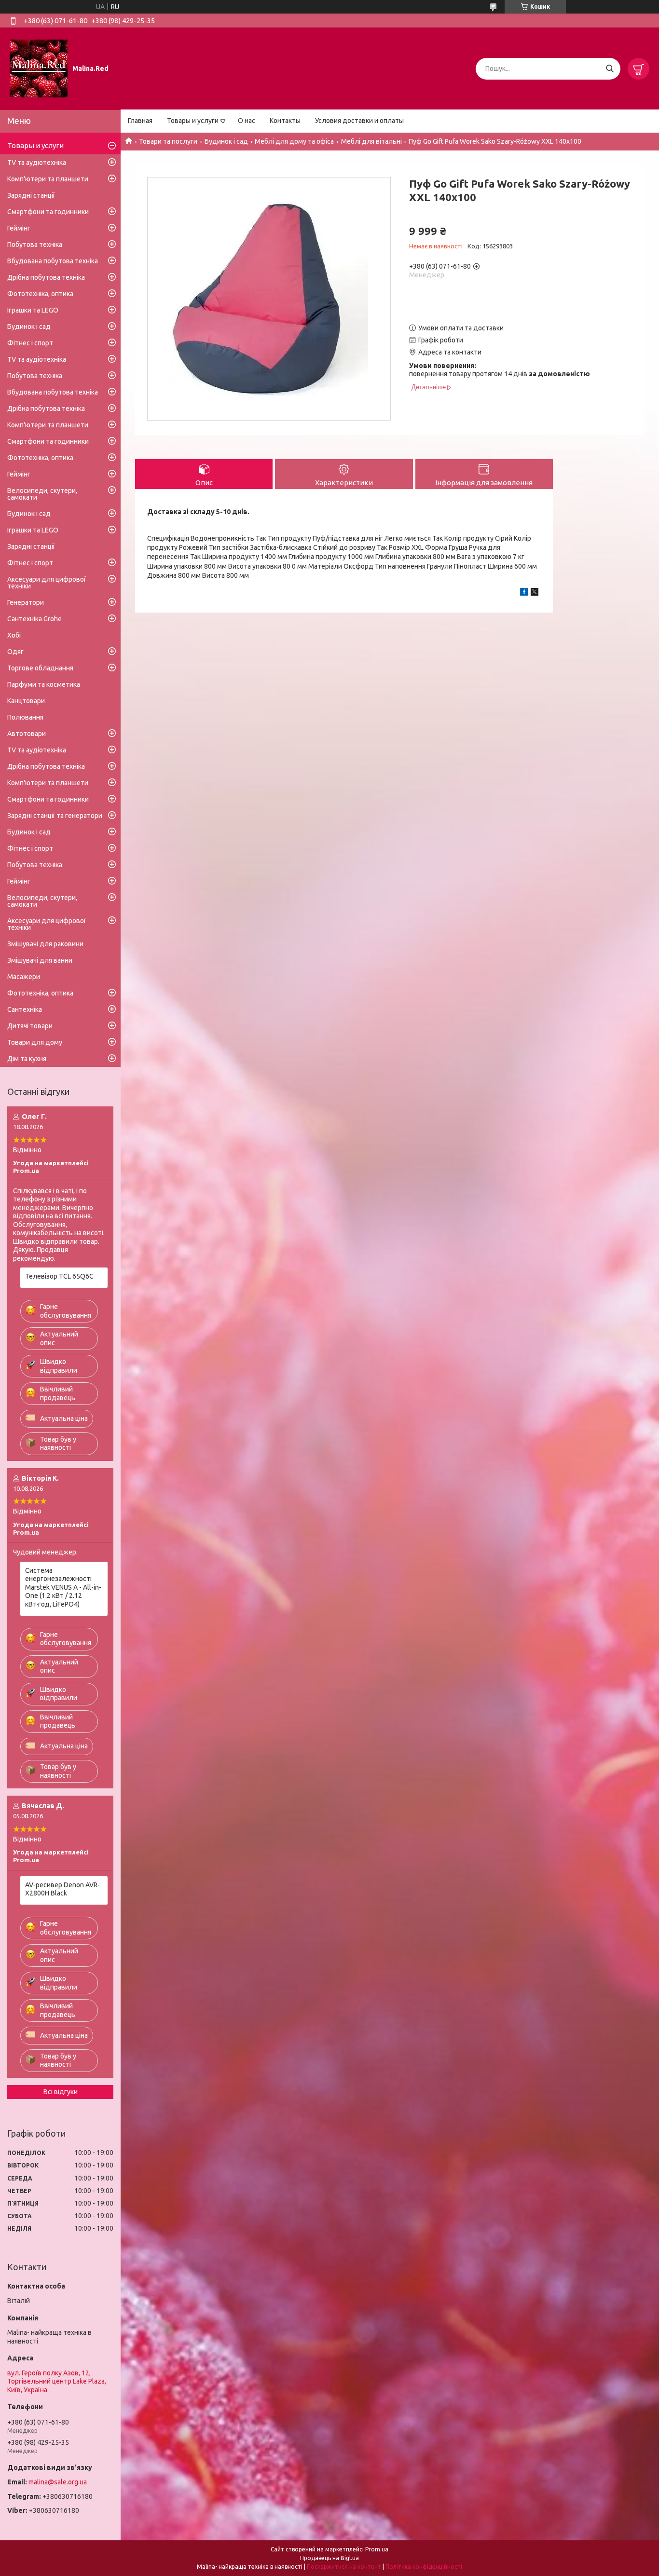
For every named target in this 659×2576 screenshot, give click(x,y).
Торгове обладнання (40, 668)
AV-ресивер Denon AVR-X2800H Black (62, 1889)
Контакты (285, 121)
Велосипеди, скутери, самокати (42, 494)
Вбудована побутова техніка (53, 261)
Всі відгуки (61, 2092)
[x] (535, 593)
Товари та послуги (168, 141)
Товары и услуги (193, 121)
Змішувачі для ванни (40, 960)
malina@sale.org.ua (58, 2482)
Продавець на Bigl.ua (329, 2558)
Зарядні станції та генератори (55, 816)
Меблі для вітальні (371, 141)
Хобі (14, 635)
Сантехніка (25, 1009)
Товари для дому (35, 1042)
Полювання (25, 717)
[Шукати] (610, 69)
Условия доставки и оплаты (359, 121)
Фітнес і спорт (30, 343)
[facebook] (524, 593)
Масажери (24, 977)
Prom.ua (377, 2549)
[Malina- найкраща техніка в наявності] (39, 68)
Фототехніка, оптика (40, 294)
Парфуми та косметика (44, 684)
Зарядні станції (31, 195)
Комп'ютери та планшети (48, 179)
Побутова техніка (35, 245)
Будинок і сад (226, 141)
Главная (140, 121)
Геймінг (19, 228)
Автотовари (27, 734)
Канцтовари (26, 701)
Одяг (15, 652)
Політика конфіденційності (424, 2567)
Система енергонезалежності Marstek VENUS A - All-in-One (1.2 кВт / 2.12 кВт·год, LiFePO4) (63, 1587)
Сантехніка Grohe (34, 619)
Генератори (26, 602)
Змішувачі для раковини (45, 944)
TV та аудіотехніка (37, 163)
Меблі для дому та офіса (294, 141)
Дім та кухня (27, 1059)
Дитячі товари (30, 1026)
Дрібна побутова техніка (46, 277)
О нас (247, 121)
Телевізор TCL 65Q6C (59, 1276)
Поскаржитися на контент (344, 2567)
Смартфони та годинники (48, 212)
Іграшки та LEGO (33, 310)
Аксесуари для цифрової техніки (47, 583)
